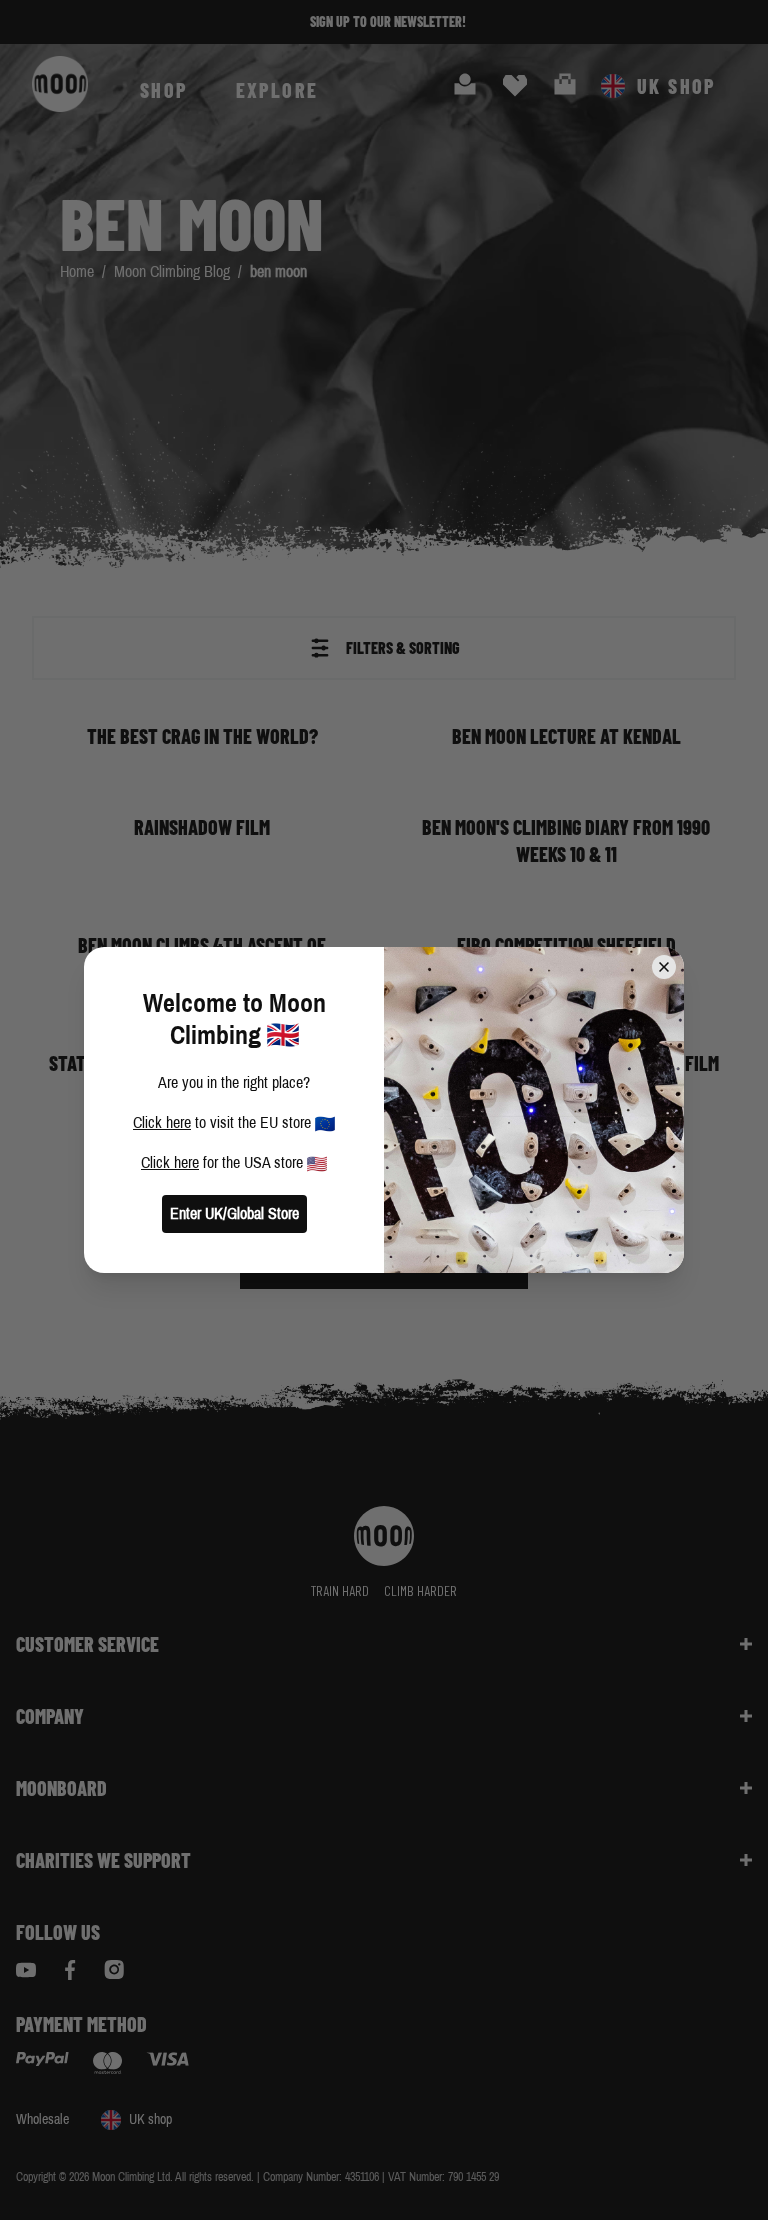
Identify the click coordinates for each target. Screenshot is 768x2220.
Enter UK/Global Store (234, 1213)
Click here (162, 1122)
